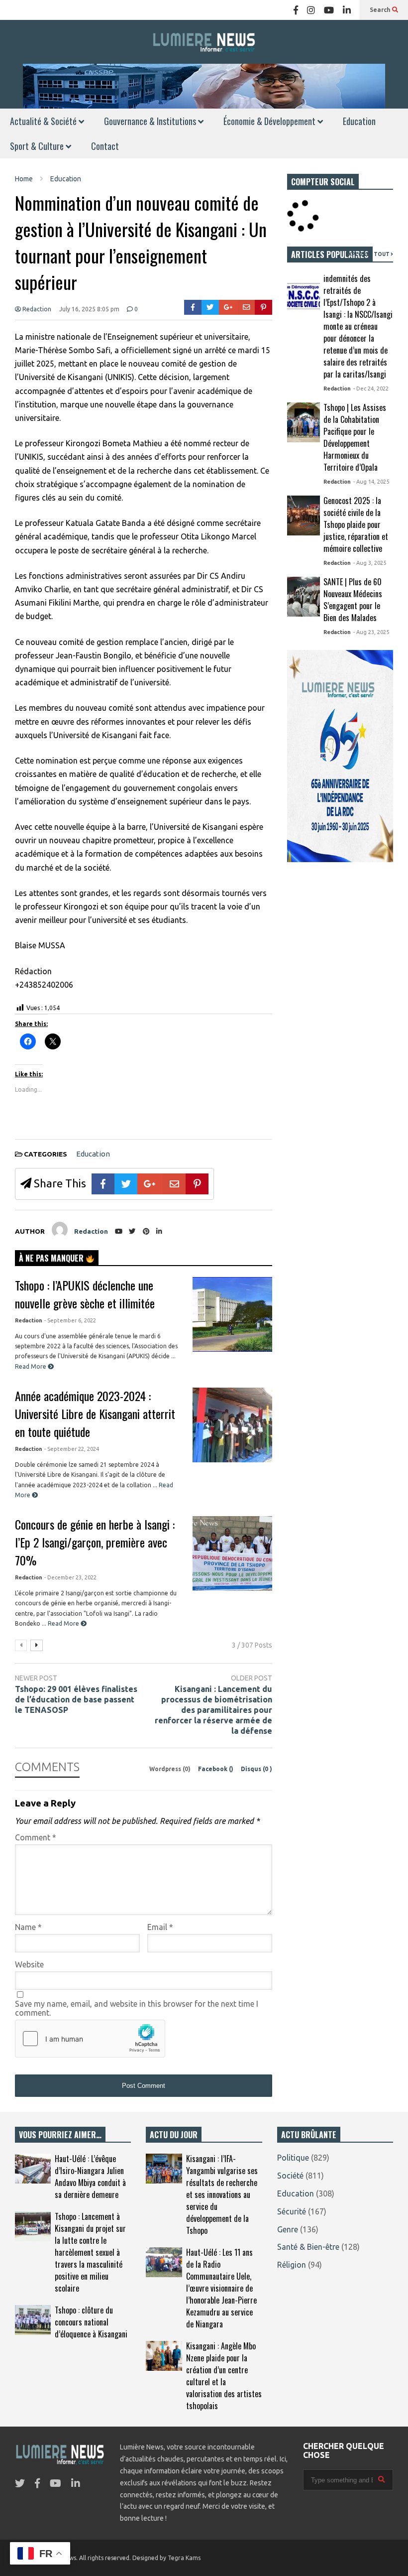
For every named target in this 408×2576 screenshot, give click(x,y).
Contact (105, 146)
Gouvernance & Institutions (151, 121)
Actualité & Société (44, 121)
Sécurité (292, 2211)
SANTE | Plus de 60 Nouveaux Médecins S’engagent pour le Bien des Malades (353, 600)
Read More (31, 1366)
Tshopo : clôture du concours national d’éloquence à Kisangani (91, 2322)
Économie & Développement (270, 121)
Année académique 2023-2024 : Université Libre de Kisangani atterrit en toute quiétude (95, 1414)
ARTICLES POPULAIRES (330, 255)
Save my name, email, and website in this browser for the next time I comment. (137, 2008)
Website (29, 1964)
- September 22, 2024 (72, 1449)
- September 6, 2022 (70, 1320)
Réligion (292, 2265)
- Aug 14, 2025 (371, 482)
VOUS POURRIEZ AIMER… (60, 2135)
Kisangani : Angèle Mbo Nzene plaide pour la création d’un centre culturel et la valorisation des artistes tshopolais (224, 2376)
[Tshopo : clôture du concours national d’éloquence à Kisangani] (33, 2320)
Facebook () (216, 1769)
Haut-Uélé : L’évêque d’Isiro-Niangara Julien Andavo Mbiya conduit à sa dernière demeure (90, 2177)
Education (359, 121)
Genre (288, 2229)
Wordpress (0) (171, 1769)
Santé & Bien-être (308, 2247)
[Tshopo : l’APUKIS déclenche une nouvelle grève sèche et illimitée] (232, 1314)
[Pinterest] (263, 307)
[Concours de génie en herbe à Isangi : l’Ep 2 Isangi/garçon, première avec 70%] (232, 1553)
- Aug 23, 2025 (371, 632)
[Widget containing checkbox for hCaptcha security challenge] (90, 2039)
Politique (293, 2158)
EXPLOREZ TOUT (368, 254)
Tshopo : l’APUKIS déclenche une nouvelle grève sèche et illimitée (85, 1294)
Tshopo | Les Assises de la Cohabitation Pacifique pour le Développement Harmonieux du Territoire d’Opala (355, 437)
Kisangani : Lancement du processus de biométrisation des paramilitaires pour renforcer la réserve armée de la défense (213, 1710)
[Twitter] (210, 307)
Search (381, 10)
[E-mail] (247, 307)
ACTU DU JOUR (174, 2135)
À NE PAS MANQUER (52, 1258)
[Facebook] (296, 10)
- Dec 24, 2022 (371, 388)
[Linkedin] (347, 10)
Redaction (36, 309)
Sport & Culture (38, 146)
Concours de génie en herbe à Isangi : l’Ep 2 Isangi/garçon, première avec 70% (95, 1542)
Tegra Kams (184, 2558)
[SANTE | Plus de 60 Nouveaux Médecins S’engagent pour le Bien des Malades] (304, 597)
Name (28, 1927)
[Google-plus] (228, 307)
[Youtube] (329, 10)
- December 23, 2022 (70, 1577)
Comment (36, 1837)
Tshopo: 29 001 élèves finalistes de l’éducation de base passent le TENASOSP (76, 1699)
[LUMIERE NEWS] (204, 42)
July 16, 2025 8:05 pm (89, 309)
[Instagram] (311, 10)
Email (160, 1927)
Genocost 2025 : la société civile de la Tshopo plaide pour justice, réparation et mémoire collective (356, 524)
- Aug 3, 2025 (370, 563)
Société (290, 2176)
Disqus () (256, 1769)
